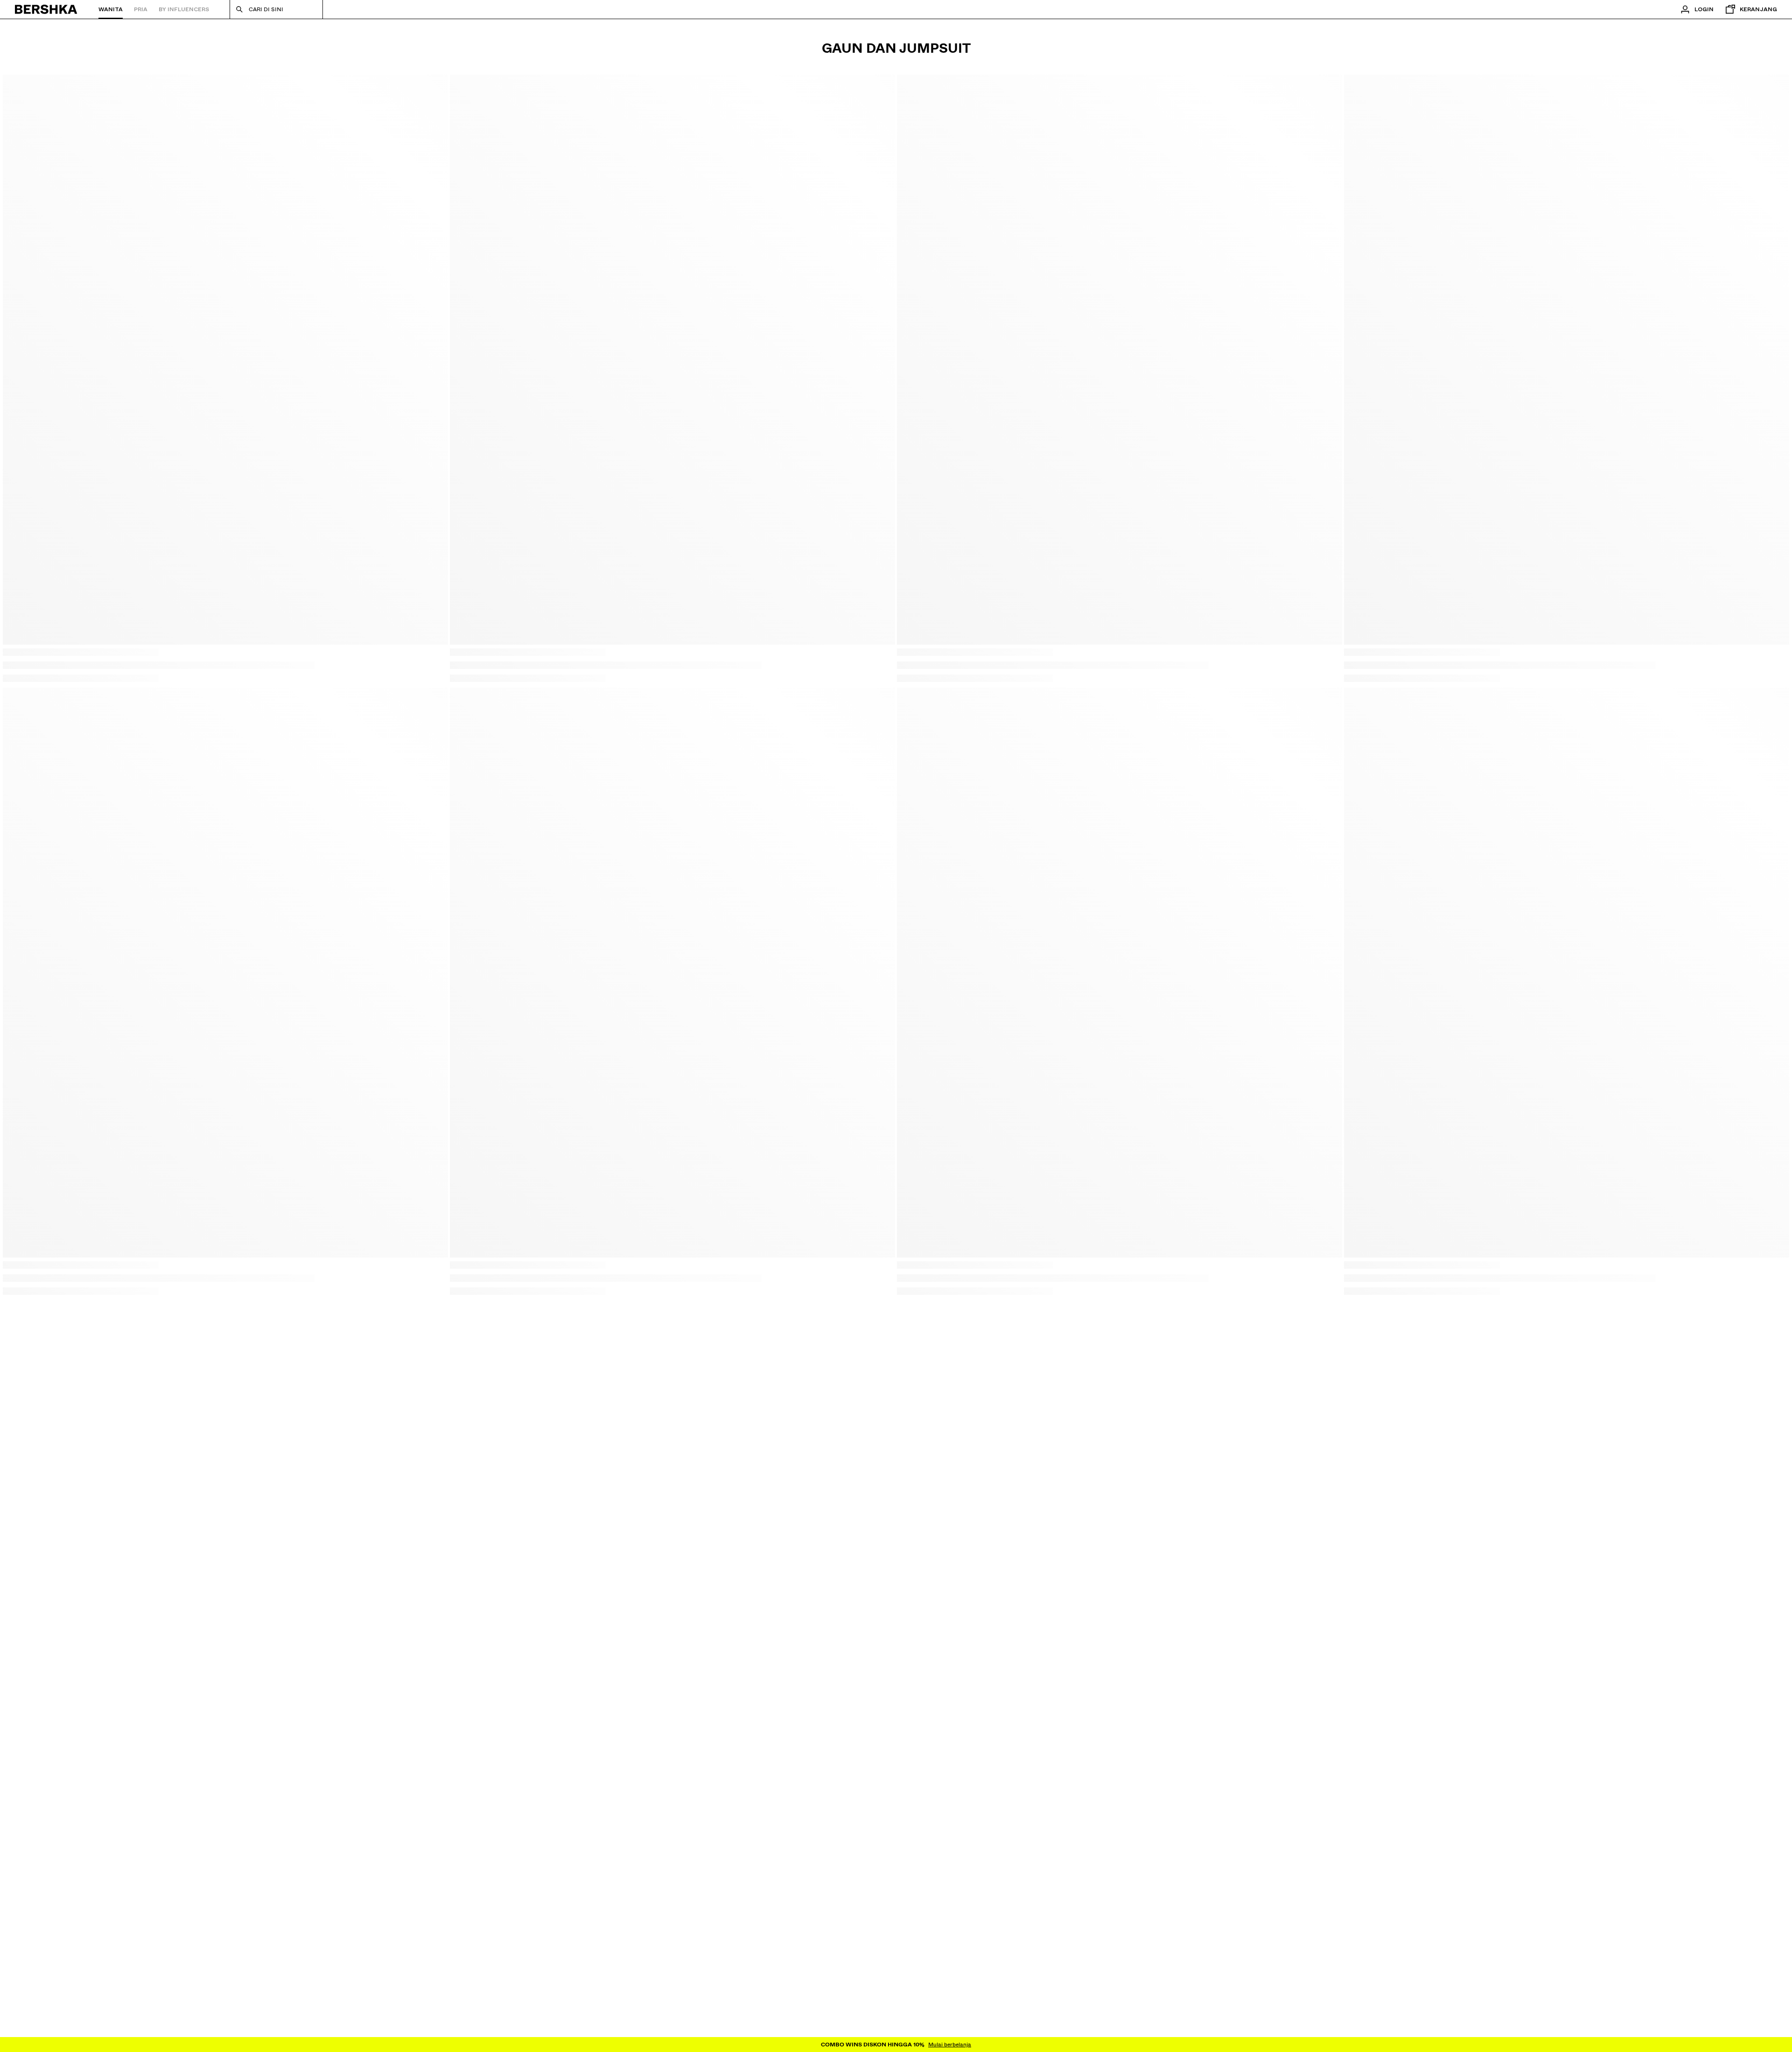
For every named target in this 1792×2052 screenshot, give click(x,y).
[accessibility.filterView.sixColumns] (1773, 90)
